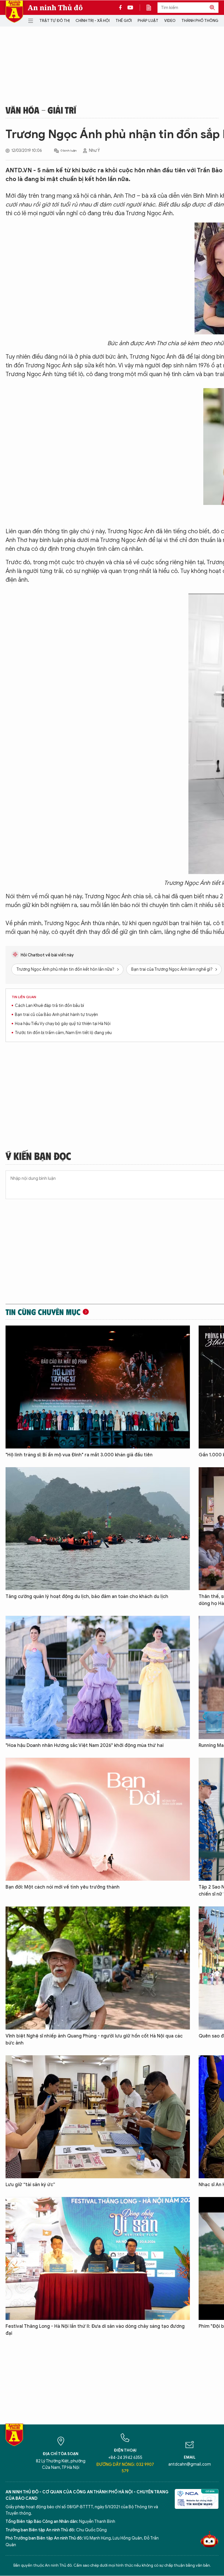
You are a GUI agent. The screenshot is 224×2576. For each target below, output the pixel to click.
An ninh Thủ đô (55, 8)
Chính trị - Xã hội (93, 21)
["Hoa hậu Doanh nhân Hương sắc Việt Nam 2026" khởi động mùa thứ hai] (98, 1677)
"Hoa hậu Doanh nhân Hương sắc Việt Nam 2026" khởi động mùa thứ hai (85, 1745)
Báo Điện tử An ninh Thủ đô (14, 12)
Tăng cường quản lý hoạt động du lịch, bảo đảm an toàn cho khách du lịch (87, 1597)
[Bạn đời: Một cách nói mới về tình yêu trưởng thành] (98, 1819)
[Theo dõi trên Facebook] (122, 8)
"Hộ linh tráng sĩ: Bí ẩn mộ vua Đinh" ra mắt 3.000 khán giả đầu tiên (79, 1455)
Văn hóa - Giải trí (41, 110)
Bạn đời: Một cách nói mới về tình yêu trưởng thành (63, 1887)
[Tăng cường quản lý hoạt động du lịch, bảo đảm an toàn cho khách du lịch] (98, 1529)
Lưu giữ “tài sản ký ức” (30, 2185)
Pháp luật (148, 21)
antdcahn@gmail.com (190, 2464)
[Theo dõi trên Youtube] (130, 8)
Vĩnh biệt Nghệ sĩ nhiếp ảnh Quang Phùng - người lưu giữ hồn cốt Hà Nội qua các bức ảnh (94, 2040)
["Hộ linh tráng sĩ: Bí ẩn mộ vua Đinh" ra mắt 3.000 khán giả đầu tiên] (98, 1387)
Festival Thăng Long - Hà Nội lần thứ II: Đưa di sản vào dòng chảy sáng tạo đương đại (95, 2330)
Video (170, 21)
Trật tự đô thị (55, 21)
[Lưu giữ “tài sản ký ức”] (98, 2117)
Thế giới (124, 21)
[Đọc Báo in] (152, 8)
